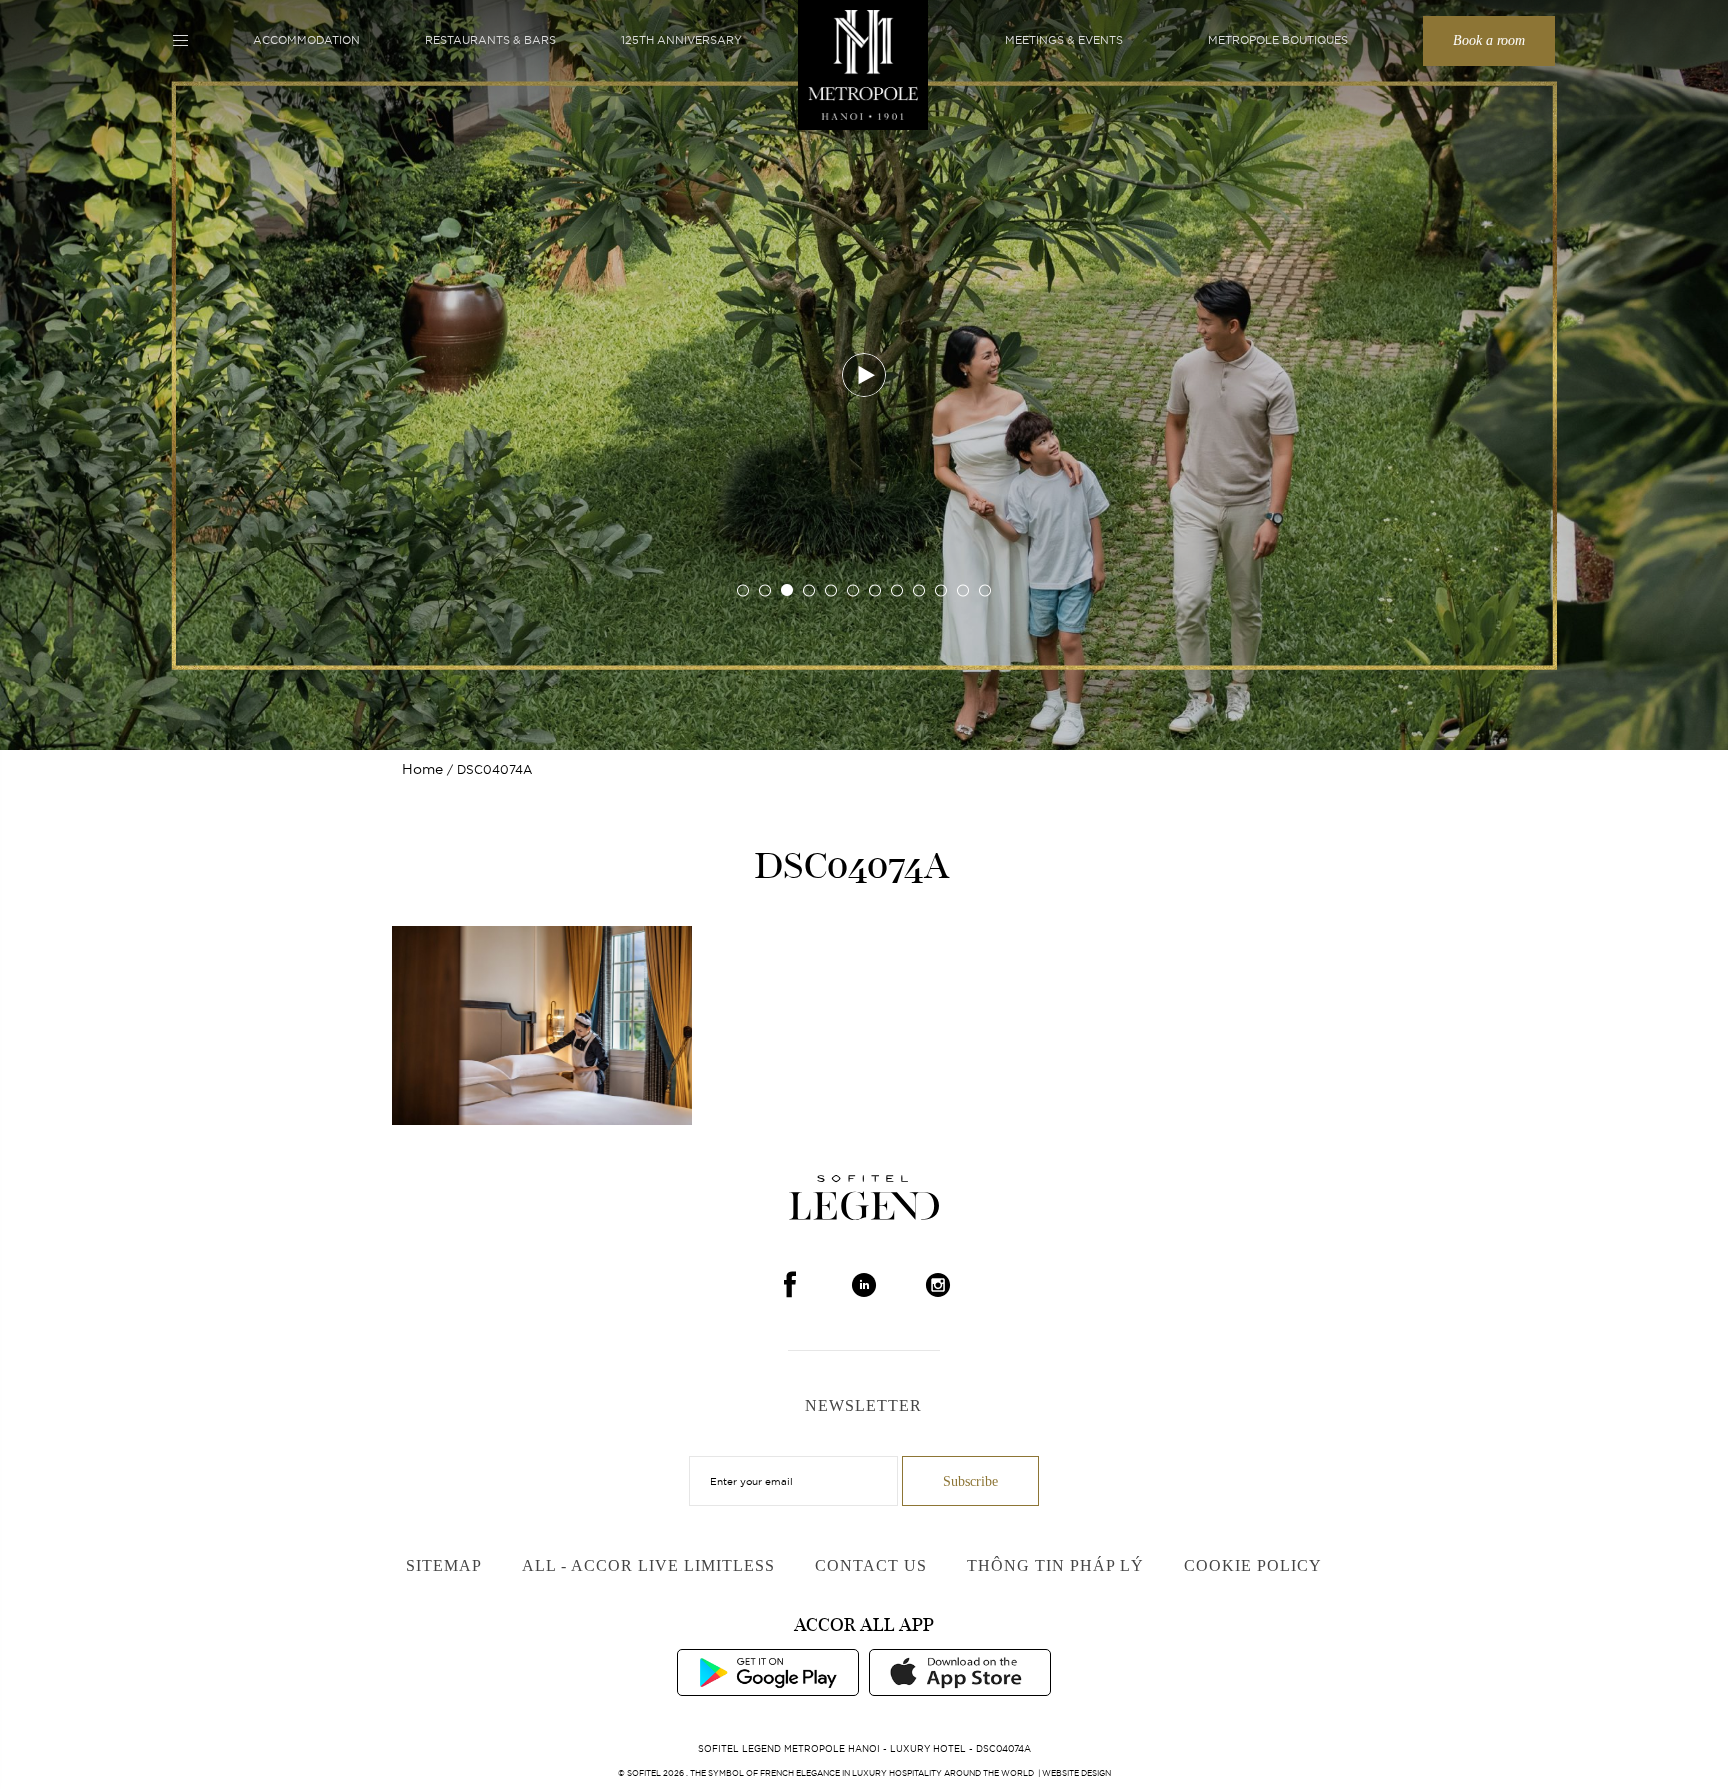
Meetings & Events (1064, 40)
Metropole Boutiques (1278, 40)
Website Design (1076, 1773)
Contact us (871, 1565)
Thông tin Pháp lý (1055, 1565)
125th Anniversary (681, 40)
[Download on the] (960, 1671)
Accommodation (306, 40)
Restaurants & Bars (490, 40)
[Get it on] (768, 1671)
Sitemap (444, 1565)
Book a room (1489, 40)
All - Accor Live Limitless (648, 1565)
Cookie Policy (1253, 1565)
